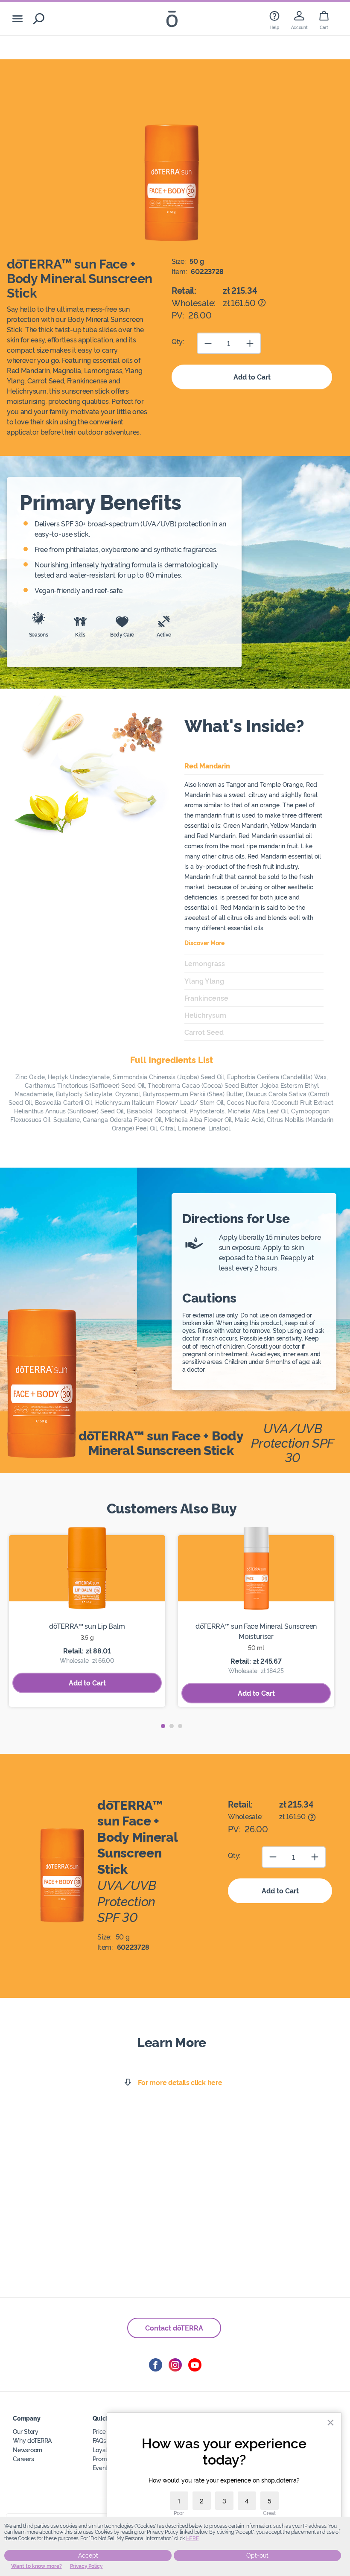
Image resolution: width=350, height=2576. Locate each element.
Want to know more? (36, 2566)
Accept (88, 2556)
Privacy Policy (86, 2566)
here (192, 2538)
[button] (163, 1726)
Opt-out (257, 2556)
